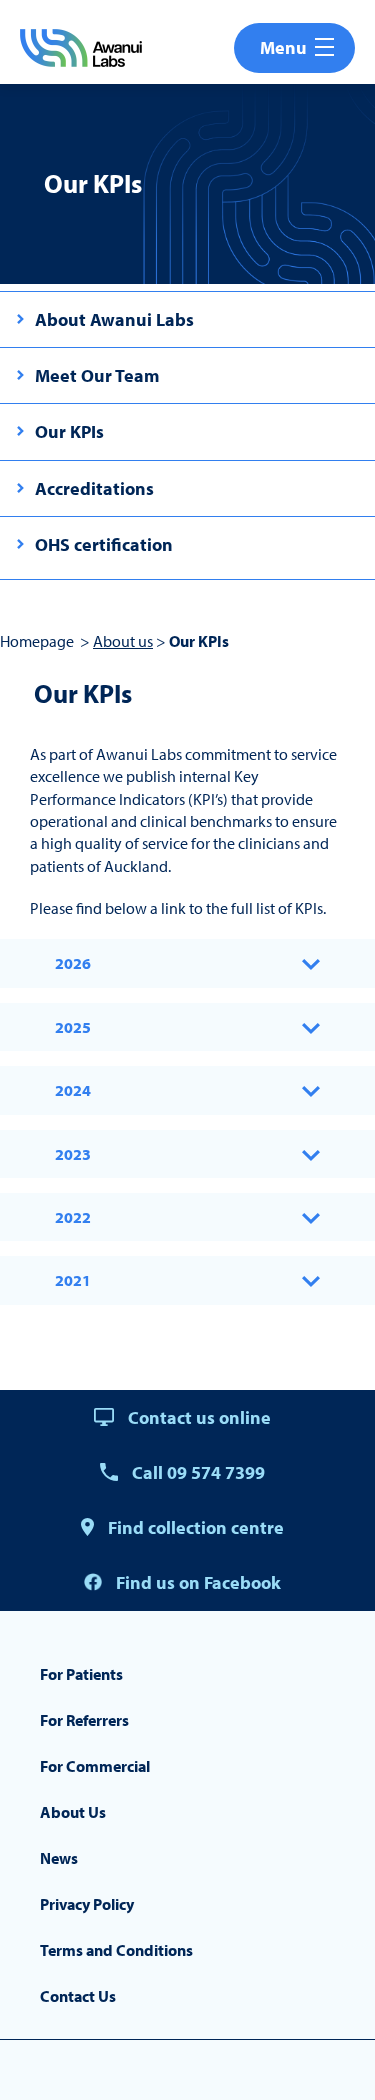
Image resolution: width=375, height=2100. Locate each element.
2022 (73, 1217)
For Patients (81, 1674)
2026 (73, 963)
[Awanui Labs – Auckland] (81, 48)
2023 (73, 1154)
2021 (73, 1280)
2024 (73, 1090)
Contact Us (78, 1996)
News (59, 1858)
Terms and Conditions (116, 1950)
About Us (73, 1812)
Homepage (37, 641)
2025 (73, 1027)
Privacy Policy (87, 1904)
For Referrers (84, 1720)
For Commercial (95, 1766)
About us (123, 641)
